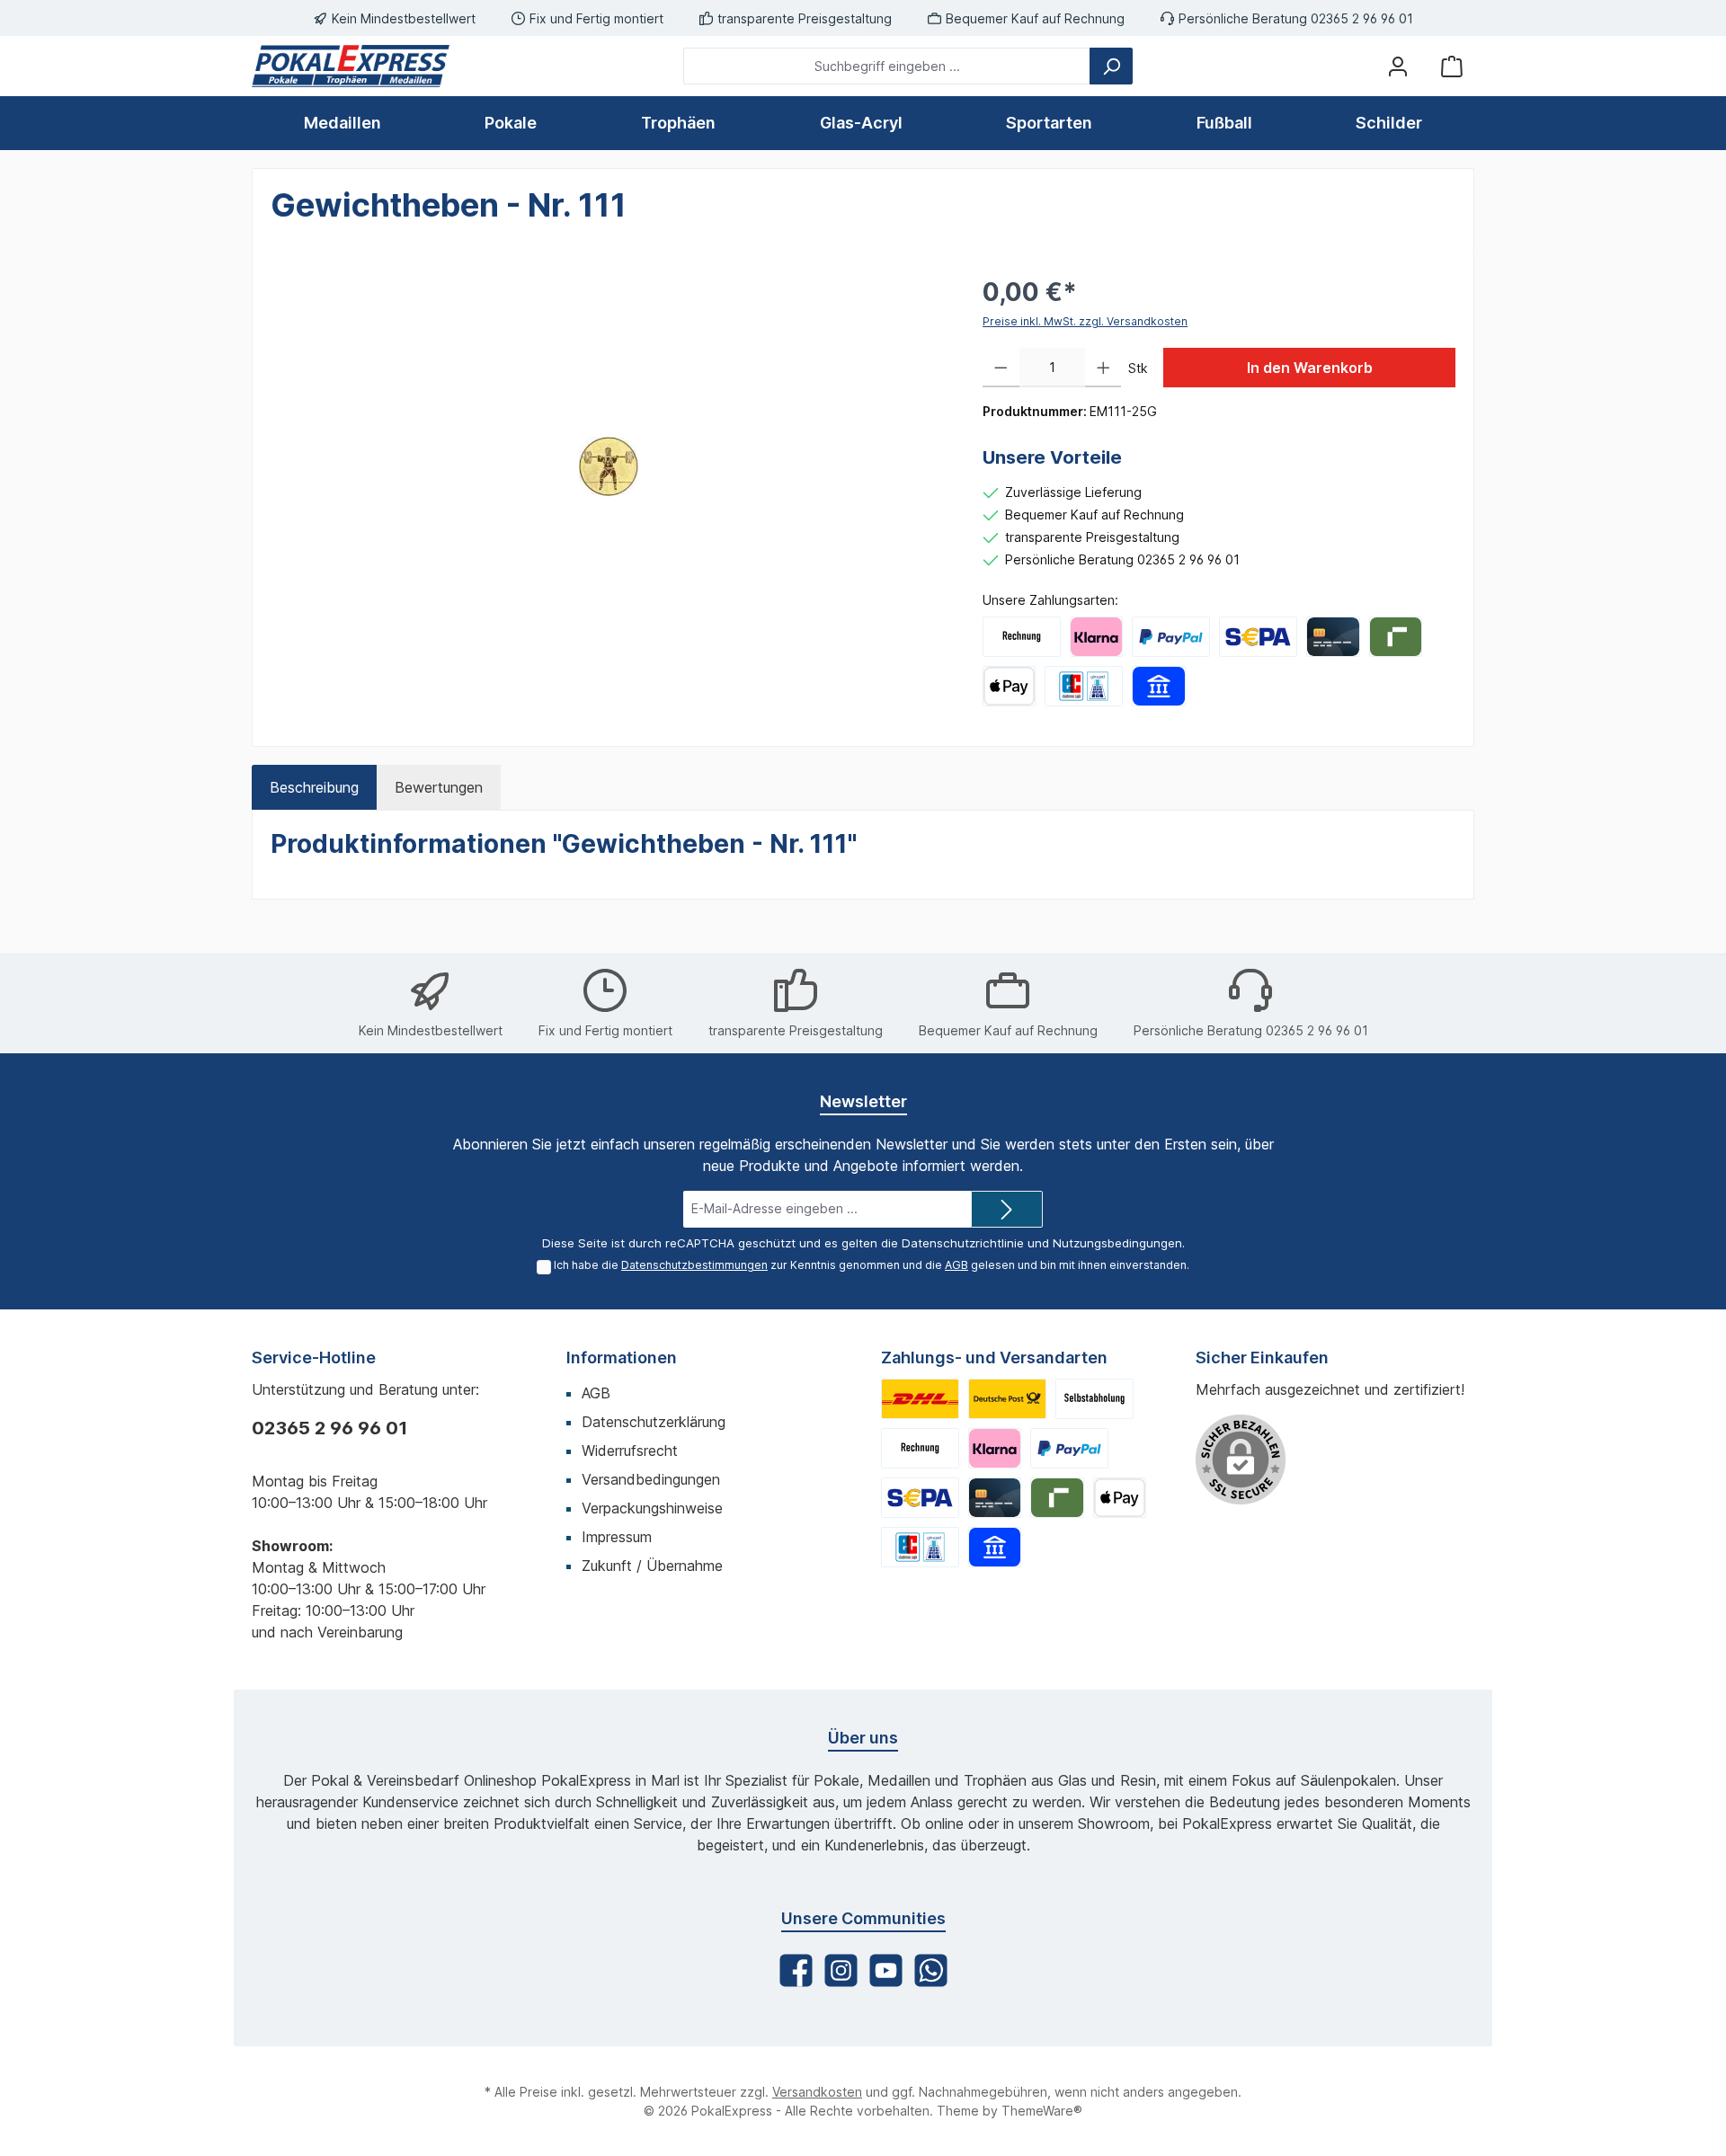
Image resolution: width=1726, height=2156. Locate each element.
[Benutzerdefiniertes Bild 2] (1007, 1399)
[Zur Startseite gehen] (351, 66)
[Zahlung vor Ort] (1084, 686)
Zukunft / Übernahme (652, 1566)
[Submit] (1007, 1209)
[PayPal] (1171, 637)
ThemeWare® (1042, 2111)
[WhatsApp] (931, 1970)
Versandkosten (817, 2092)
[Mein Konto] (1398, 66)
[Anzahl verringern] (1001, 368)
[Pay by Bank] (1158, 686)
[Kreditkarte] (1333, 637)
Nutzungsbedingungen (1117, 1243)
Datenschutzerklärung (654, 1422)
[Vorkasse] (1258, 637)
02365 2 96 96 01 (329, 1428)
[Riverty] (1396, 637)
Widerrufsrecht (630, 1451)
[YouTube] (886, 1970)
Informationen (622, 1357)
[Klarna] (1096, 637)
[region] (609, 466)
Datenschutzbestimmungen (694, 1265)
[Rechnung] (1022, 637)
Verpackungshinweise (652, 1508)
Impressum (617, 1537)
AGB (956, 1265)
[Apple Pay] (1009, 686)
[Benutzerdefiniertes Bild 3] (1094, 1399)
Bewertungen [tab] (439, 787)
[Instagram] (841, 1970)
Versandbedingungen (651, 1479)
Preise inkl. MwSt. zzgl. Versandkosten (1085, 321)
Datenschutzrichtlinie (963, 1243)
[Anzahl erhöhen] (1103, 368)
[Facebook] (796, 1970)
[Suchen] (1111, 66)
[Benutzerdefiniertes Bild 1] (920, 1399)
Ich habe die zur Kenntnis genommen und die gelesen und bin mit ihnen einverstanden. (872, 1265)
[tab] (314, 787)
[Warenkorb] (1452, 66)
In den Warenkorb (1310, 368)
